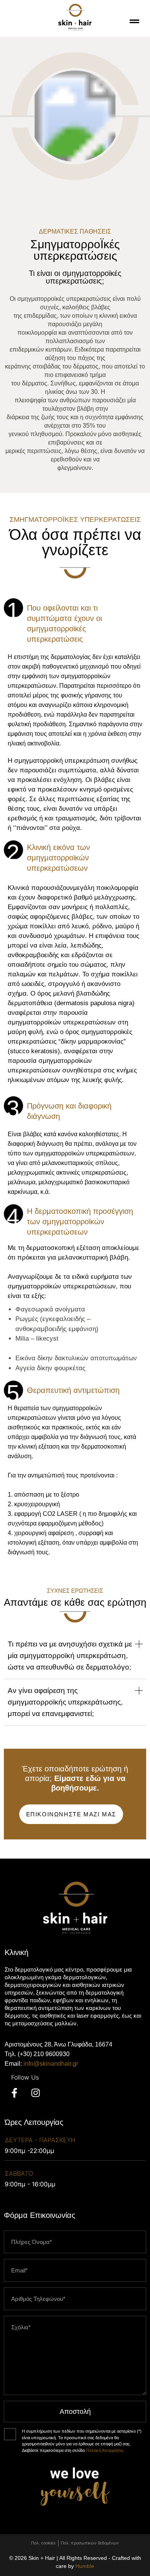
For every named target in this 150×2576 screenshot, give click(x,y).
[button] (75, 1659)
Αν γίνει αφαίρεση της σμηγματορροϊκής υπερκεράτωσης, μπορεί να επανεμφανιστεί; (65, 1702)
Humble (85, 2566)
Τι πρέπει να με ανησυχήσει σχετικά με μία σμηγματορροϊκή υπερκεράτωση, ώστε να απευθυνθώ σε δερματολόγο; (70, 1656)
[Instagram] (35, 2093)
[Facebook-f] (14, 2093)
